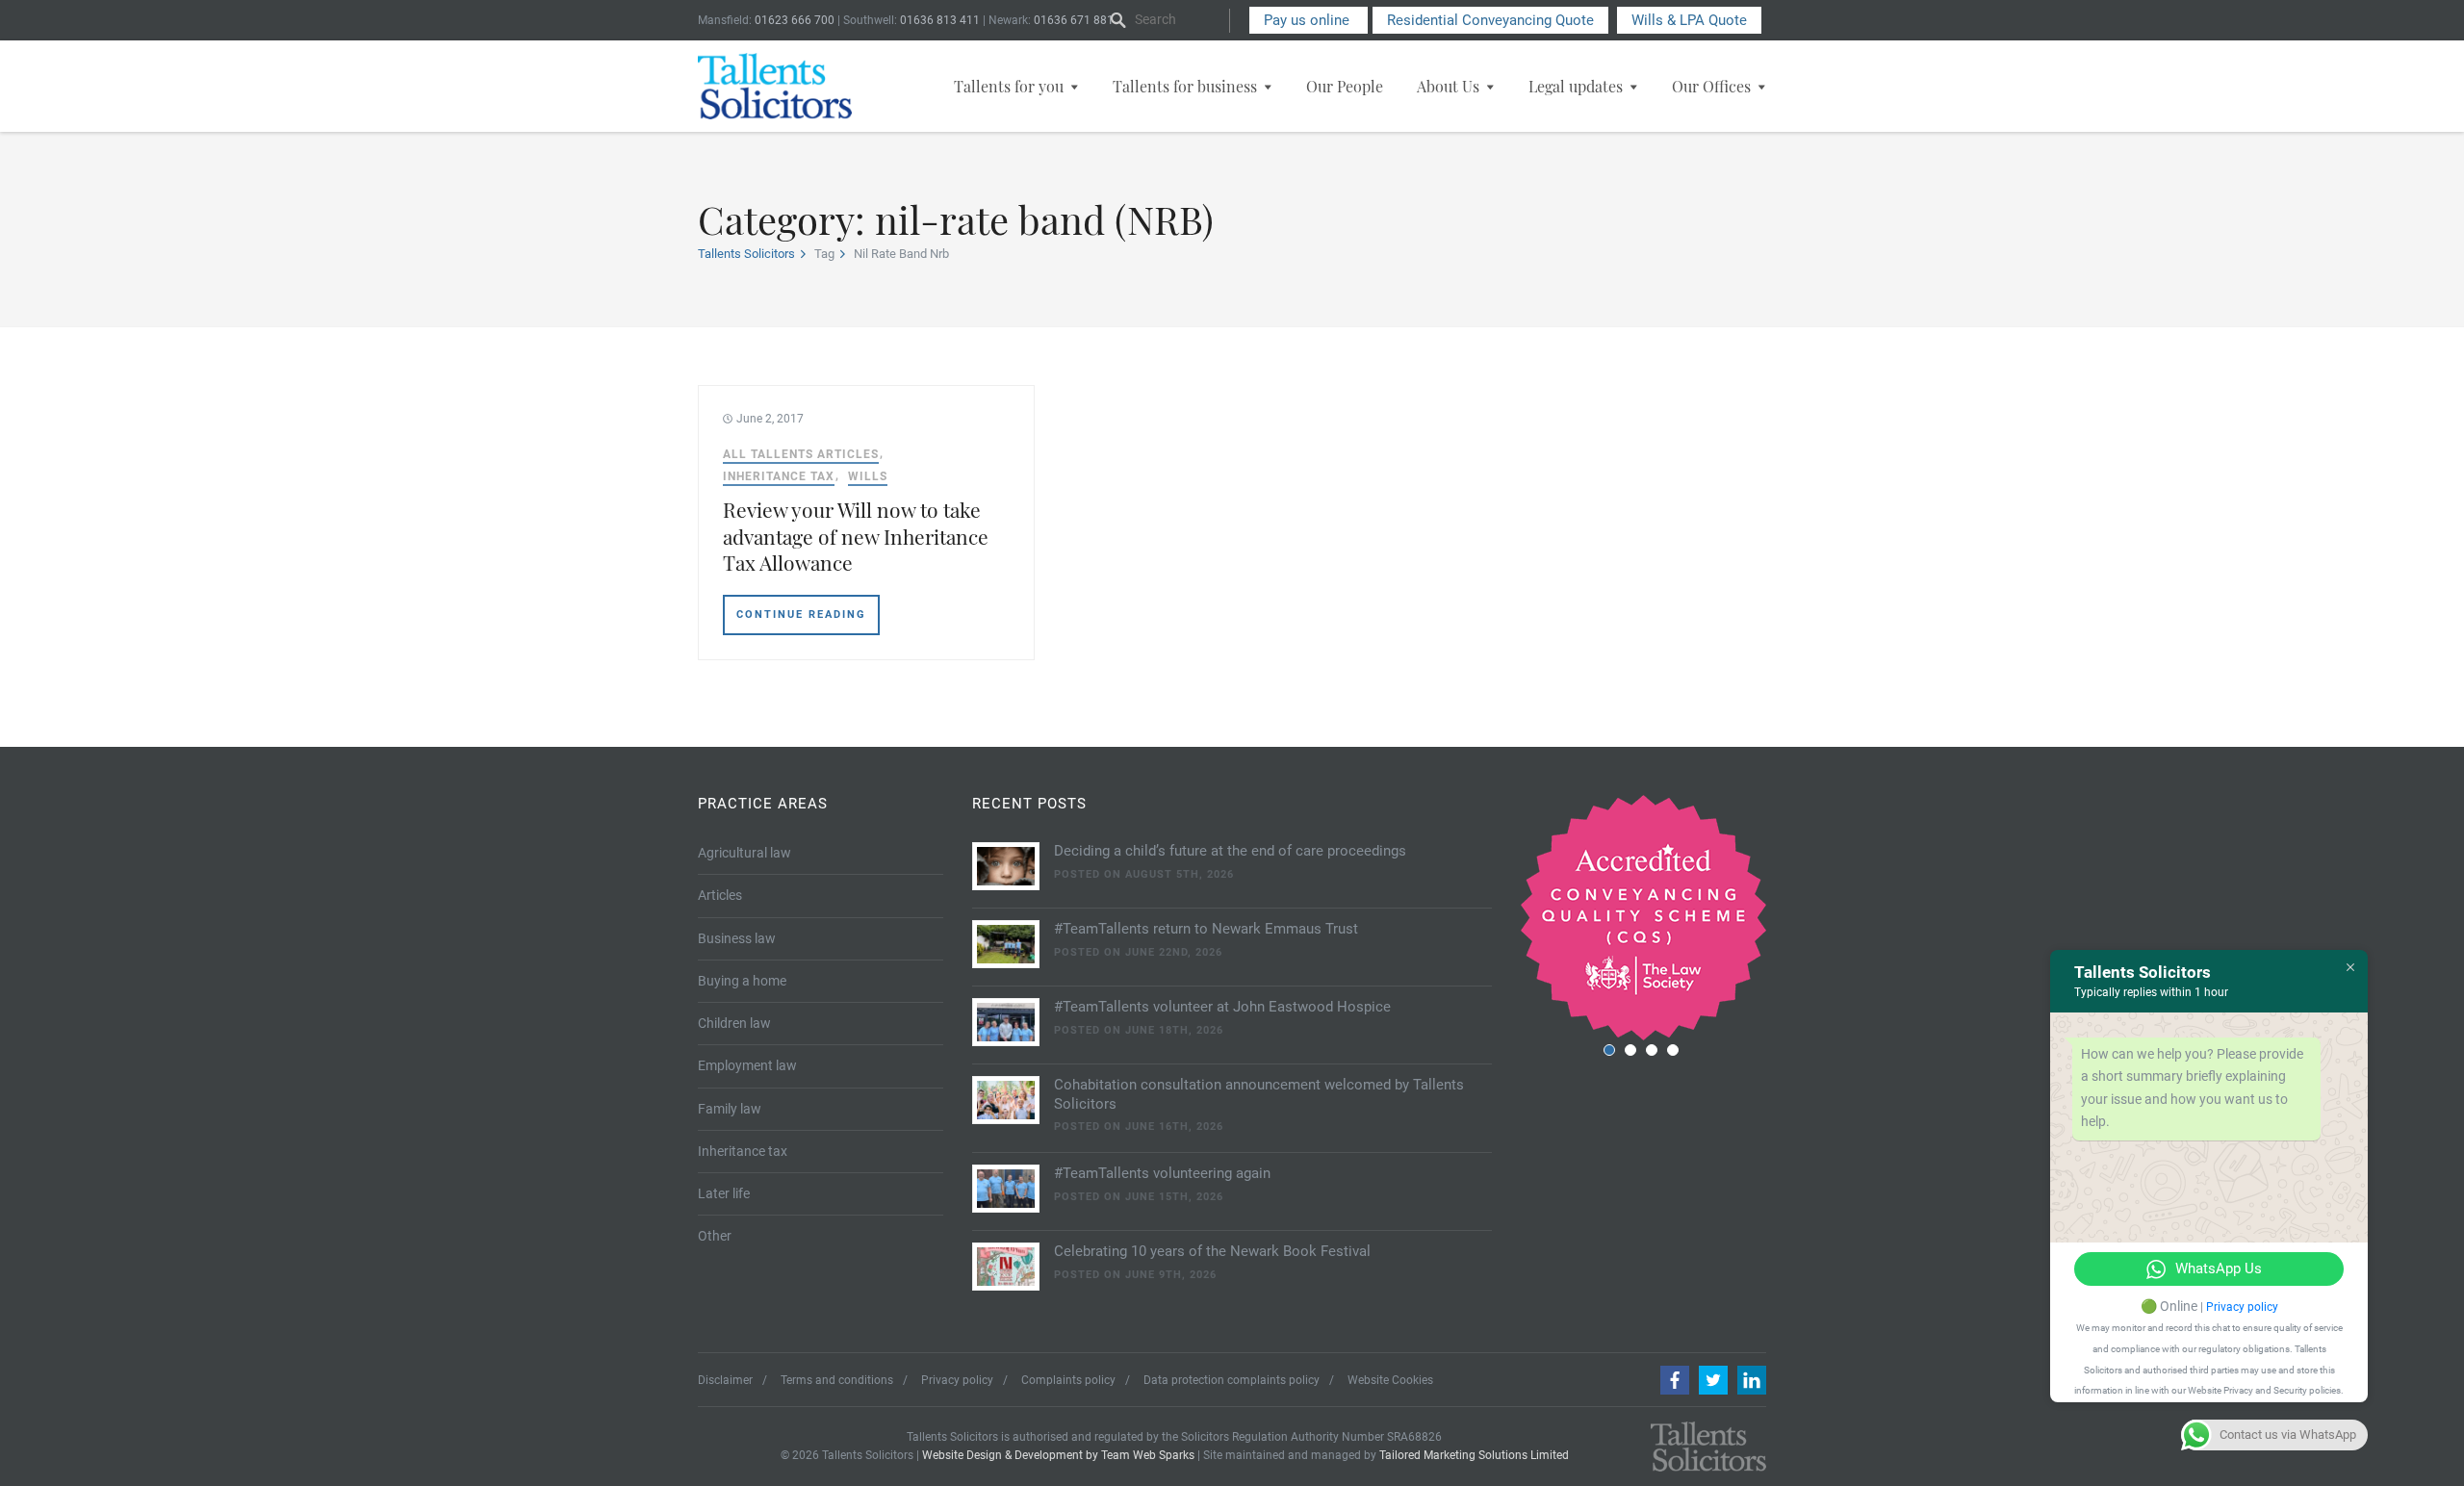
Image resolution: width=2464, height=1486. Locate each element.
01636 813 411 (940, 20)
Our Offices (1711, 86)
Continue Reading (801, 615)
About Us (1448, 86)
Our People (1345, 86)
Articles (720, 895)
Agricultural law (744, 853)
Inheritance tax (779, 476)
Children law (734, 1023)
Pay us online (1309, 20)
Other (715, 1236)
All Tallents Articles (801, 454)
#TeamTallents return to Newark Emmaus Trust (1206, 929)
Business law (737, 938)
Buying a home (742, 981)
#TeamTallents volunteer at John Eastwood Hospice (1222, 1007)
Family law (730, 1109)
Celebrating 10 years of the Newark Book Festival (1212, 1251)
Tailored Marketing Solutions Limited (1474, 1455)
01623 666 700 (795, 20)
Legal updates (1576, 86)
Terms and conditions (837, 1380)
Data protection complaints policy (1232, 1380)
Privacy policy (957, 1380)
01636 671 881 (1074, 20)
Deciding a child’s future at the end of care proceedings (1230, 851)
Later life (724, 1193)
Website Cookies (1390, 1380)
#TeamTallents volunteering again (1162, 1173)
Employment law (747, 1065)
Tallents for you (1009, 86)
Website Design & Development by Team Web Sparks (1058, 1455)
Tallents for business (1185, 86)
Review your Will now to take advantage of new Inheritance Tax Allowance (856, 536)
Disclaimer (725, 1380)
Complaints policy (1068, 1380)
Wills (868, 476)
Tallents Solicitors (746, 254)
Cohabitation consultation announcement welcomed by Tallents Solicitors (1259, 1094)
